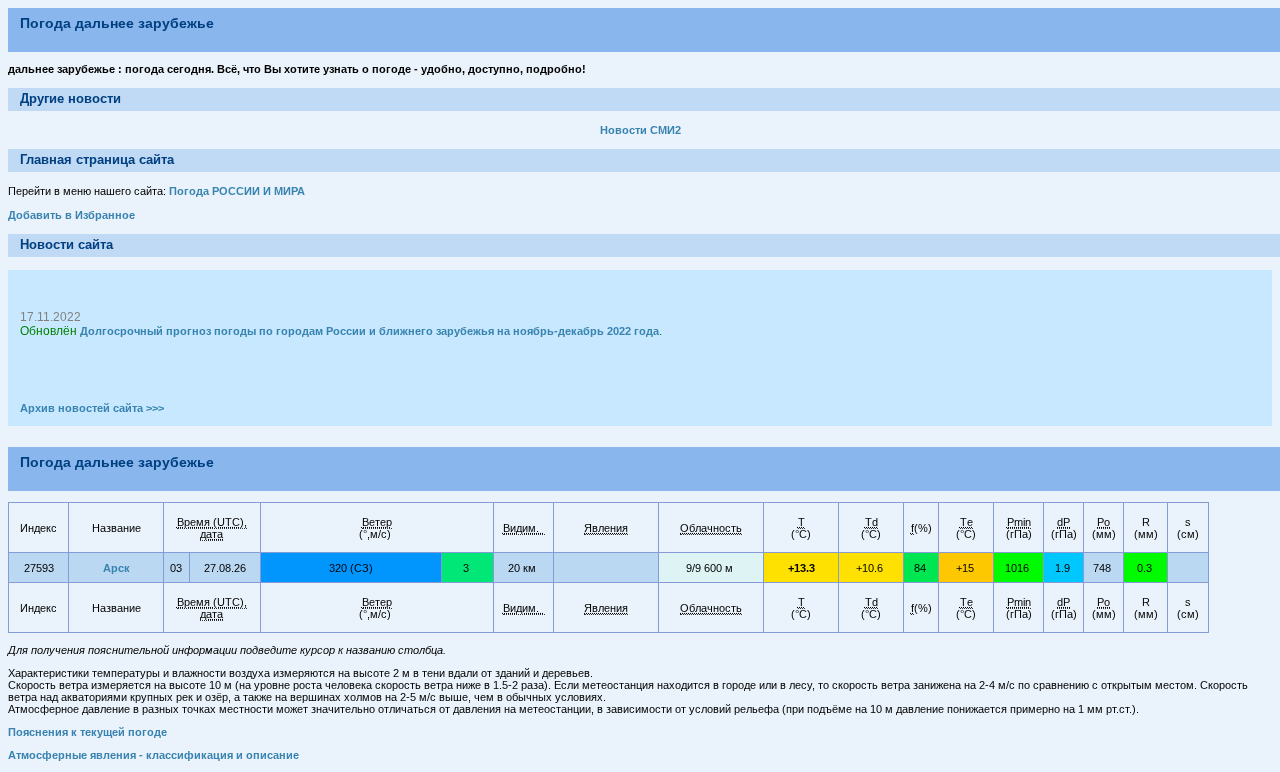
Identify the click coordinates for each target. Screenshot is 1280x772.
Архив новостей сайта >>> (92, 408)
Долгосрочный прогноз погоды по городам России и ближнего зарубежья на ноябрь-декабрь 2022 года (369, 331)
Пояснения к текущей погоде (87, 732)
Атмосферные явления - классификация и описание (153, 755)
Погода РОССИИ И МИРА (237, 191)
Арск (116, 568)
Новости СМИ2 (640, 130)
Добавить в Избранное (71, 215)
